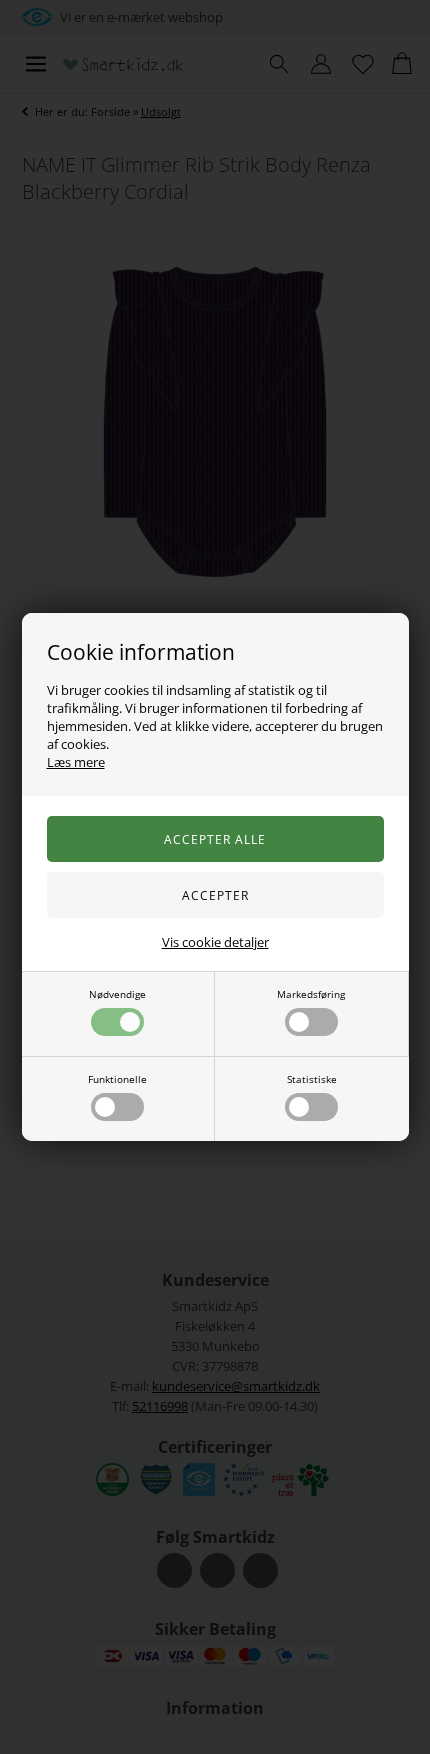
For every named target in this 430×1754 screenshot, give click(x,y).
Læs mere (76, 762)
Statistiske (312, 1079)
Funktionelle (117, 1079)
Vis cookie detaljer (215, 942)
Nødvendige (117, 994)
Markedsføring (311, 994)
